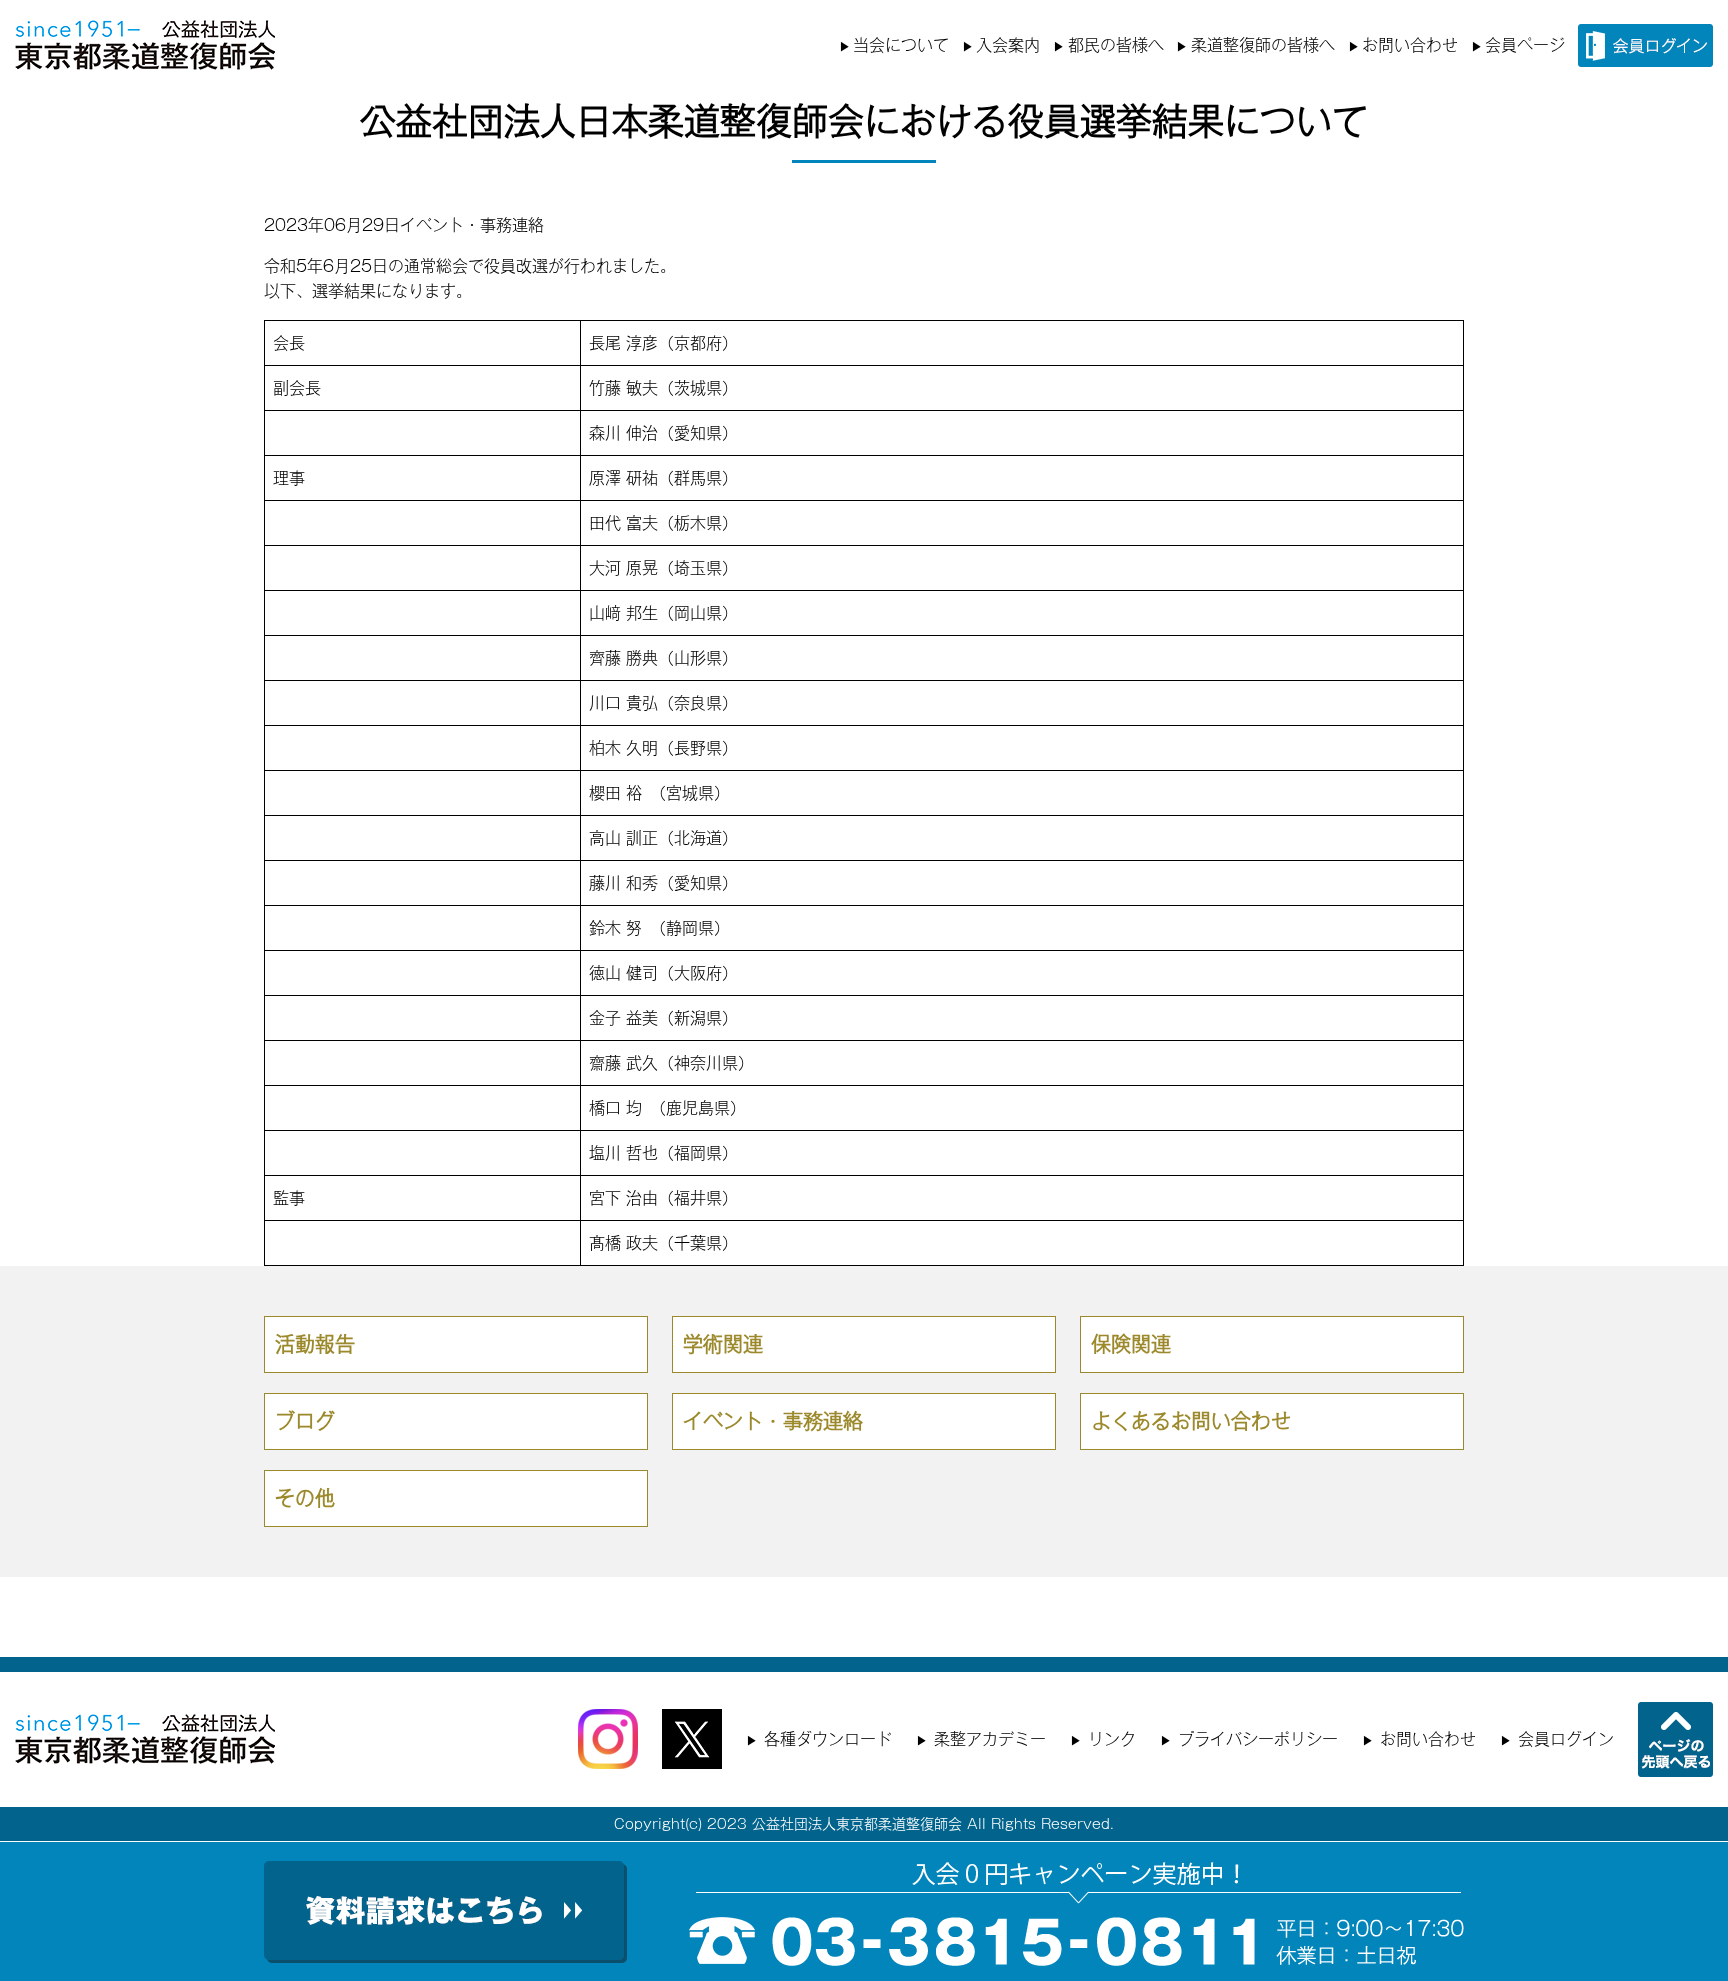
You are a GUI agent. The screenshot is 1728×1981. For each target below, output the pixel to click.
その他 (305, 1498)
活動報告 (315, 1344)
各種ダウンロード (828, 1739)
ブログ (305, 1421)
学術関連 (723, 1344)
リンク (1112, 1739)
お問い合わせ (1410, 45)
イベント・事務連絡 (472, 225)
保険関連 (1131, 1344)
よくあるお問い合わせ (1191, 1421)
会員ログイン (1566, 1739)
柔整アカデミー (990, 1739)
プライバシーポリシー (1258, 1739)
